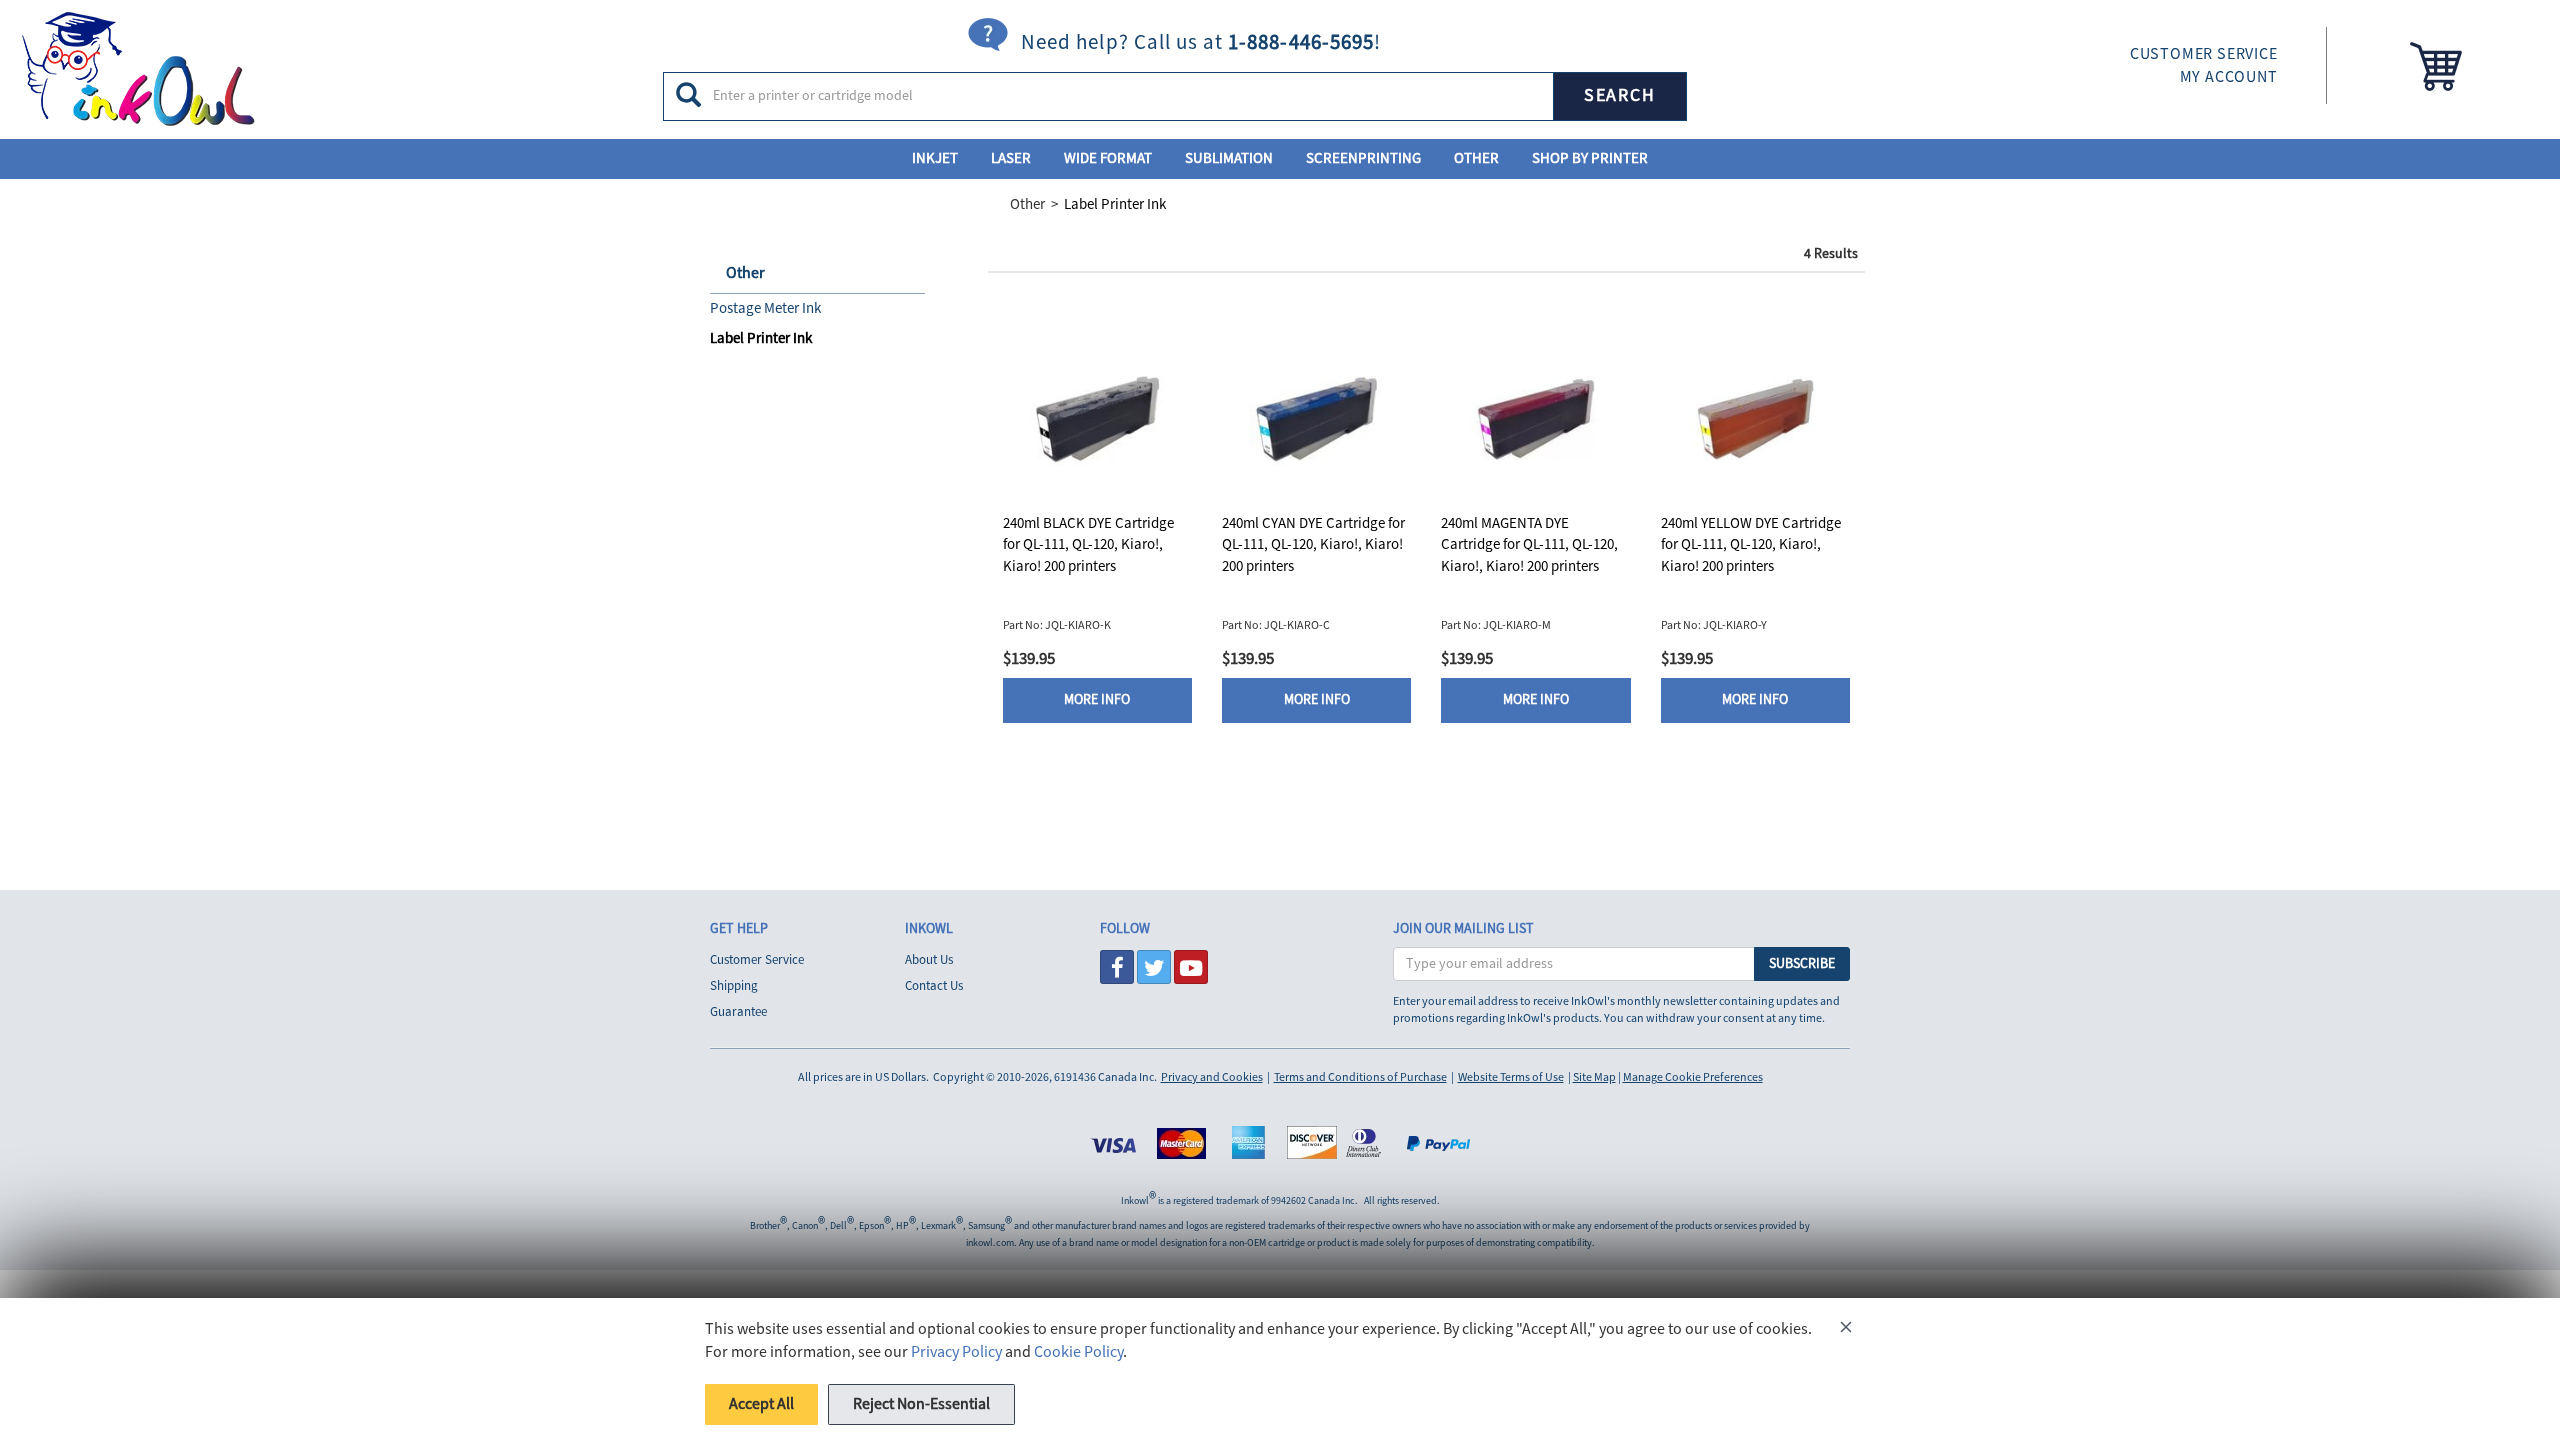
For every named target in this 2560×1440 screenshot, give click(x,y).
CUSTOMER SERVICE (2204, 54)
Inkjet (935, 158)
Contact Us (934, 986)
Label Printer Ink (1115, 204)
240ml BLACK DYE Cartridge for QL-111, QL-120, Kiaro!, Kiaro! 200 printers (1088, 545)
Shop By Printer (1590, 158)
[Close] (1846, 1330)
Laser (1011, 158)
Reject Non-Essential (921, 1404)
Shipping (734, 986)
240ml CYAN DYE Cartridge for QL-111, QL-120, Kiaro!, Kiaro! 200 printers (1313, 545)
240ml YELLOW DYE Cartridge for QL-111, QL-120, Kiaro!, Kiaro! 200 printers (1751, 545)
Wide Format (1108, 158)
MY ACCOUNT (2229, 77)
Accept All (761, 1404)
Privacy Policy (956, 1352)
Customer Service (757, 960)
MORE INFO (1097, 700)
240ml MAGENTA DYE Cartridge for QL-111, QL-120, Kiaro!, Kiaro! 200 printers (1529, 545)
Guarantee (738, 1012)
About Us (929, 960)
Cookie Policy (1078, 1352)
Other (1476, 158)
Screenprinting (1363, 158)
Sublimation (1229, 158)
